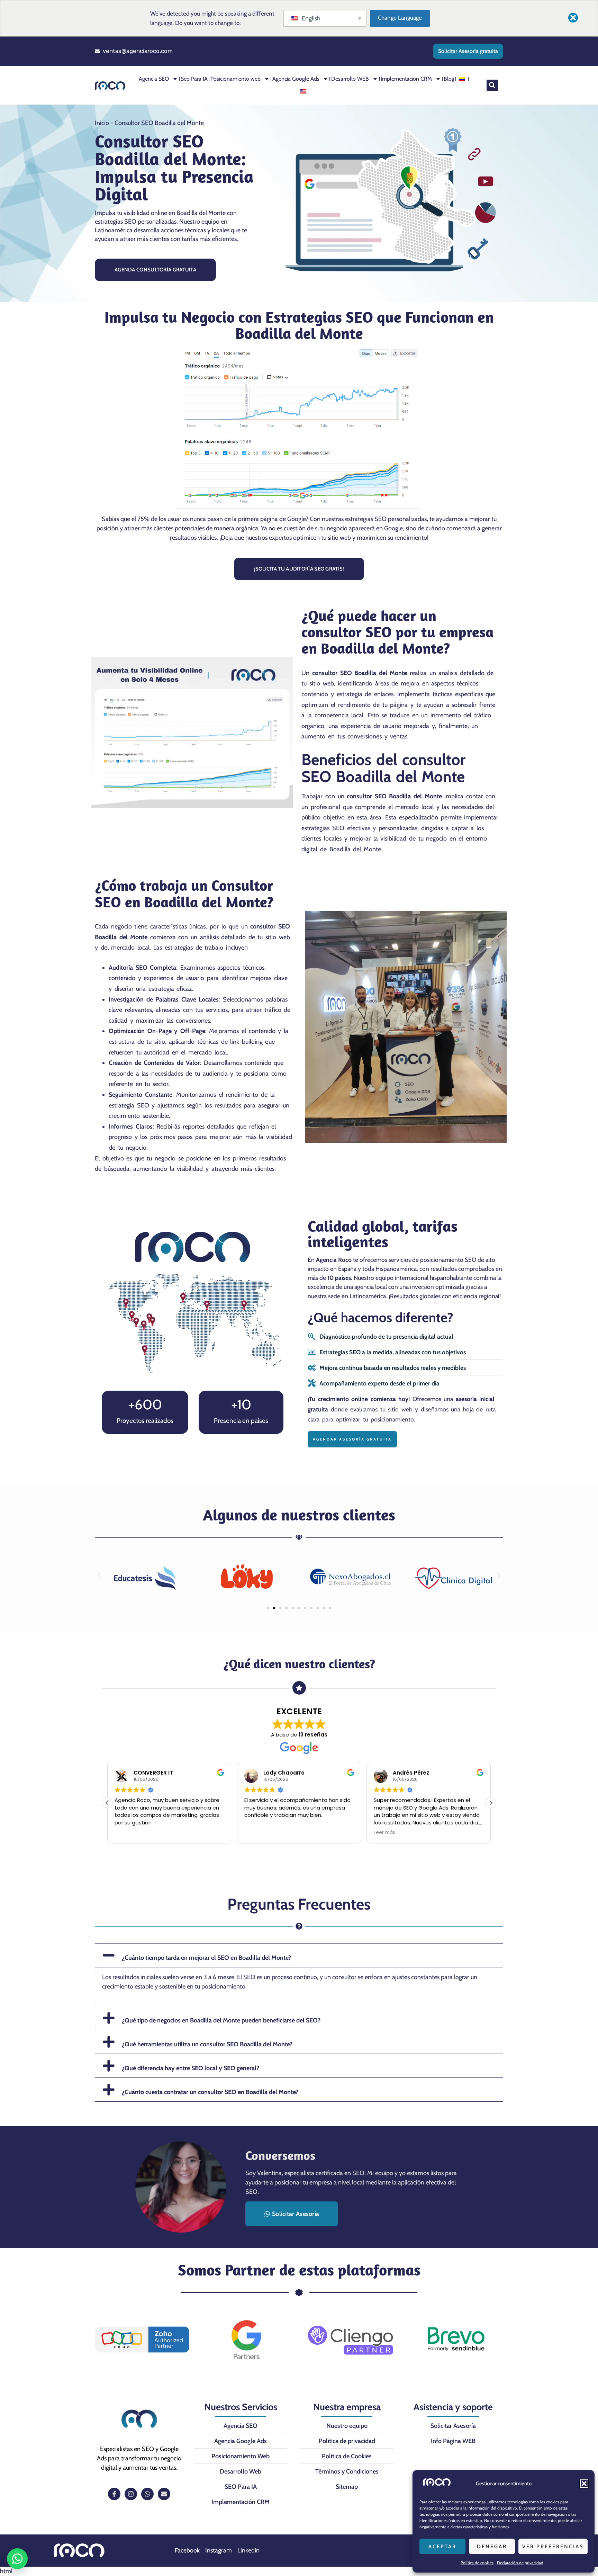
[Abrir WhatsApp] (17, 2559)
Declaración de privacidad (520, 2563)
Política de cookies (477, 2563)
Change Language (400, 18)
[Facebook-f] (114, 2494)
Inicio (102, 123)
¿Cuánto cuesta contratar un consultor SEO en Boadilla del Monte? (210, 2092)
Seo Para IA (194, 79)
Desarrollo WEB (350, 79)
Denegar (492, 2547)
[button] (584, 2484)
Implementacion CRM (406, 79)
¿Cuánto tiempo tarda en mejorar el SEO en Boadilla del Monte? (206, 1958)
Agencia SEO (154, 79)
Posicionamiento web (235, 79)
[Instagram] (131, 2494)
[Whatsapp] (147, 2494)
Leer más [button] (255, 1833)
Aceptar (442, 2547)
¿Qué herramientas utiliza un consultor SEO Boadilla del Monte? (207, 2044)
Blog (449, 79)
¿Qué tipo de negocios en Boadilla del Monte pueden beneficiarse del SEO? (221, 2020)
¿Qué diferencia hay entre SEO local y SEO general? (191, 2068)
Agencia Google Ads (296, 79)
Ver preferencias (553, 2547)
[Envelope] (164, 2494)
